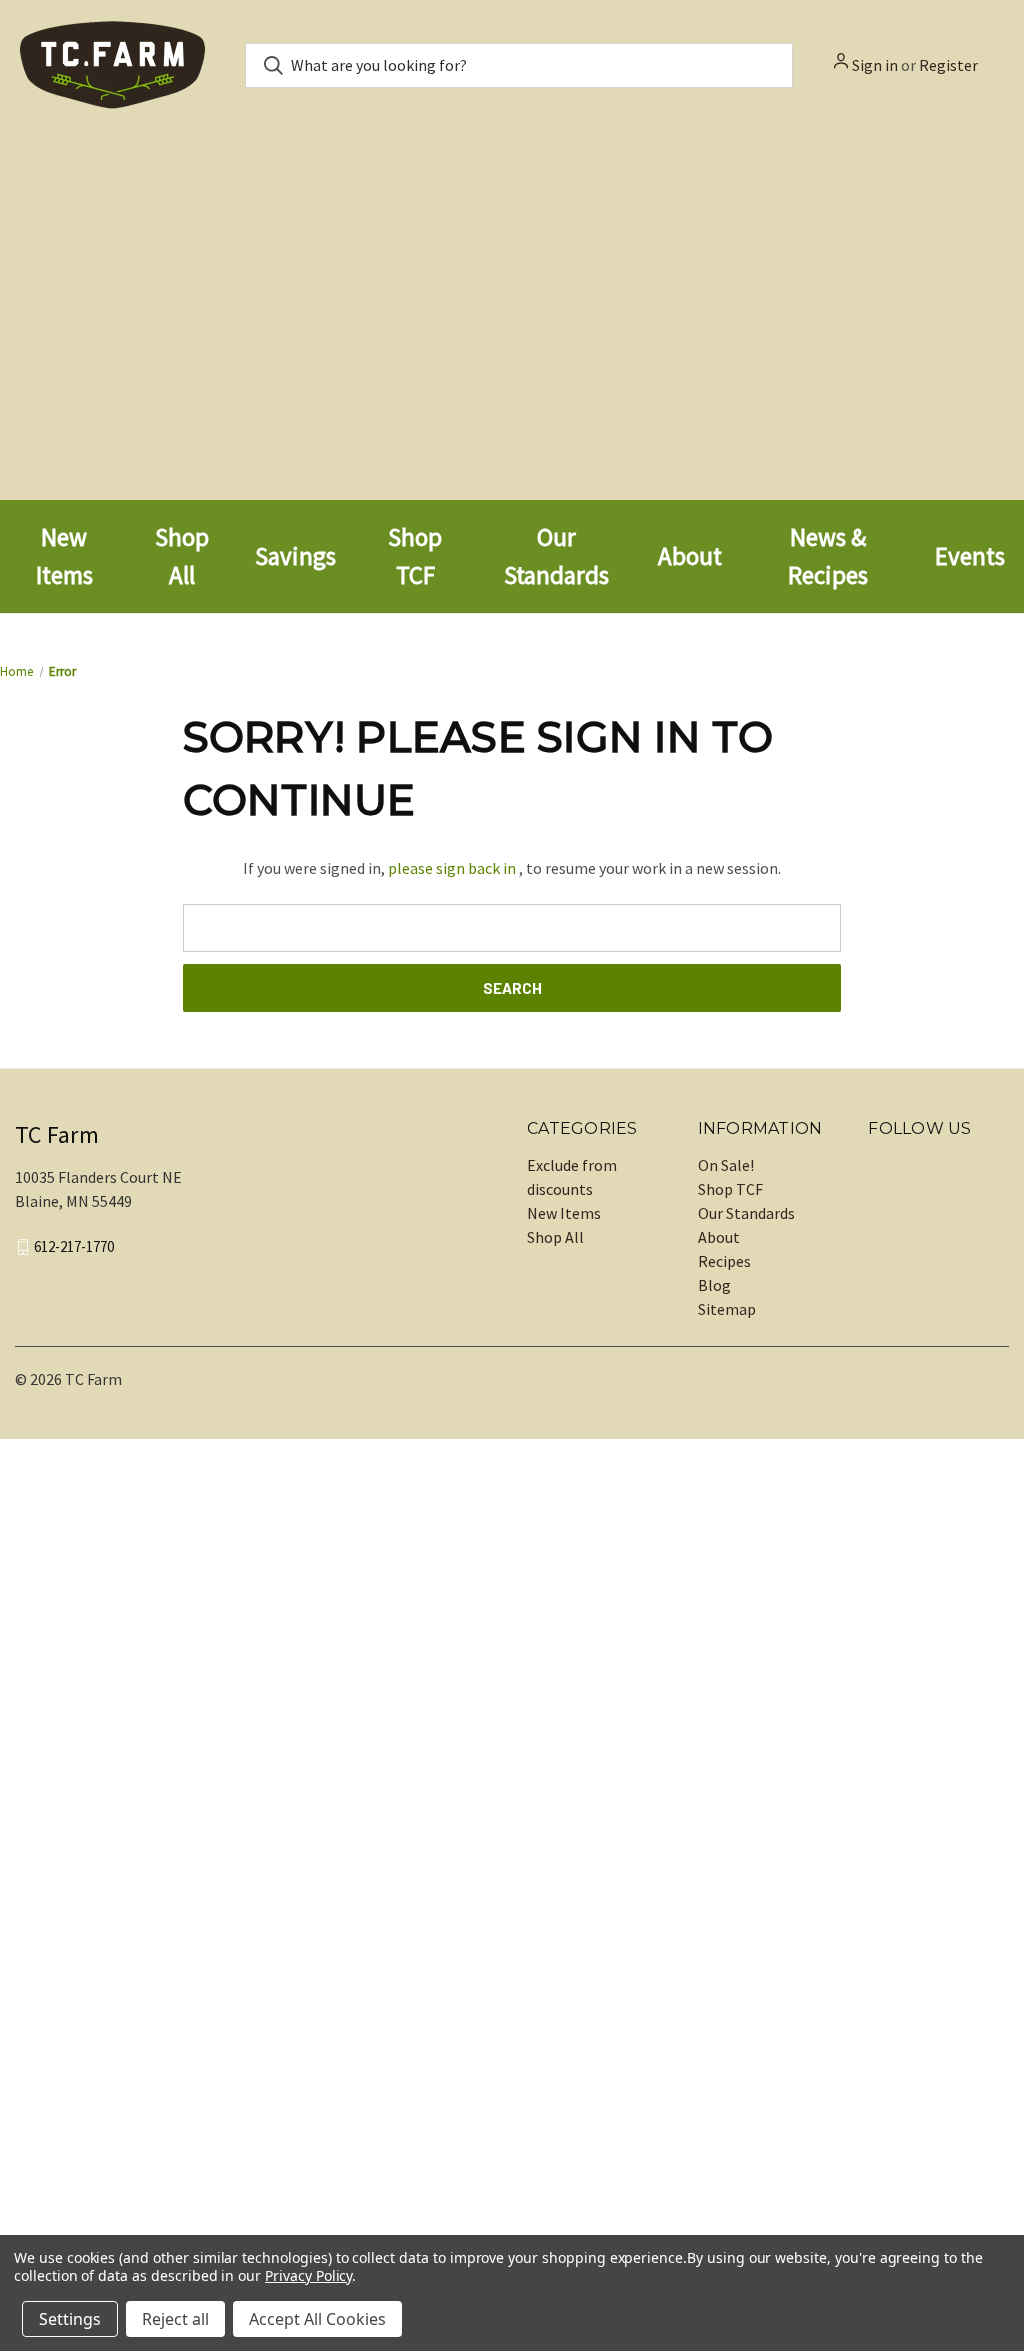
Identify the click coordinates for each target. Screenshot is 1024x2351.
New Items (564, 1213)
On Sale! (726, 1165)
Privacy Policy (308, 2275)
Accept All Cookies (317, 2319)
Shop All (555, 1237)
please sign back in (452, 868)
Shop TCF (730, 1189)
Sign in (875, 65)
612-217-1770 (74, 1246)
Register (948, 65)
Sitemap (727, 1309)
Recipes (724, 1261)
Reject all (175, 2319)
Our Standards (746, 1213)
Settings (70, 2319)
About (719, 1237)
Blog (714, 1285)
